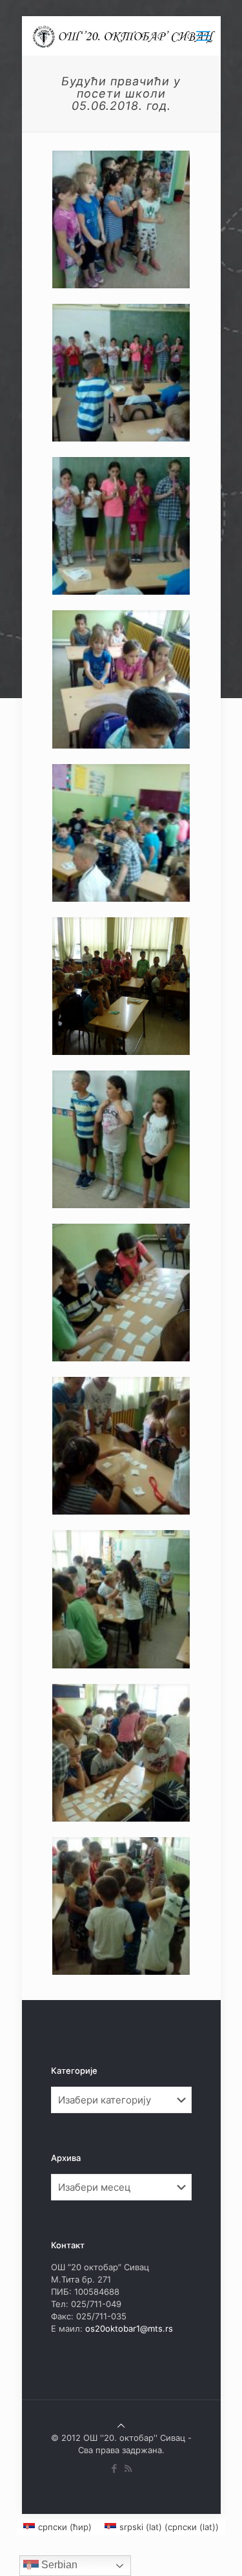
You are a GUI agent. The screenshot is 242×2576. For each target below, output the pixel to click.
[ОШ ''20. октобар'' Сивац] (126, 36)
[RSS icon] (128, 2468)
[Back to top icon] (121, 2425)
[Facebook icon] (115, 2468)
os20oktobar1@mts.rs (129, 2328)
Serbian (58, 2565)
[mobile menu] (203, 36)
